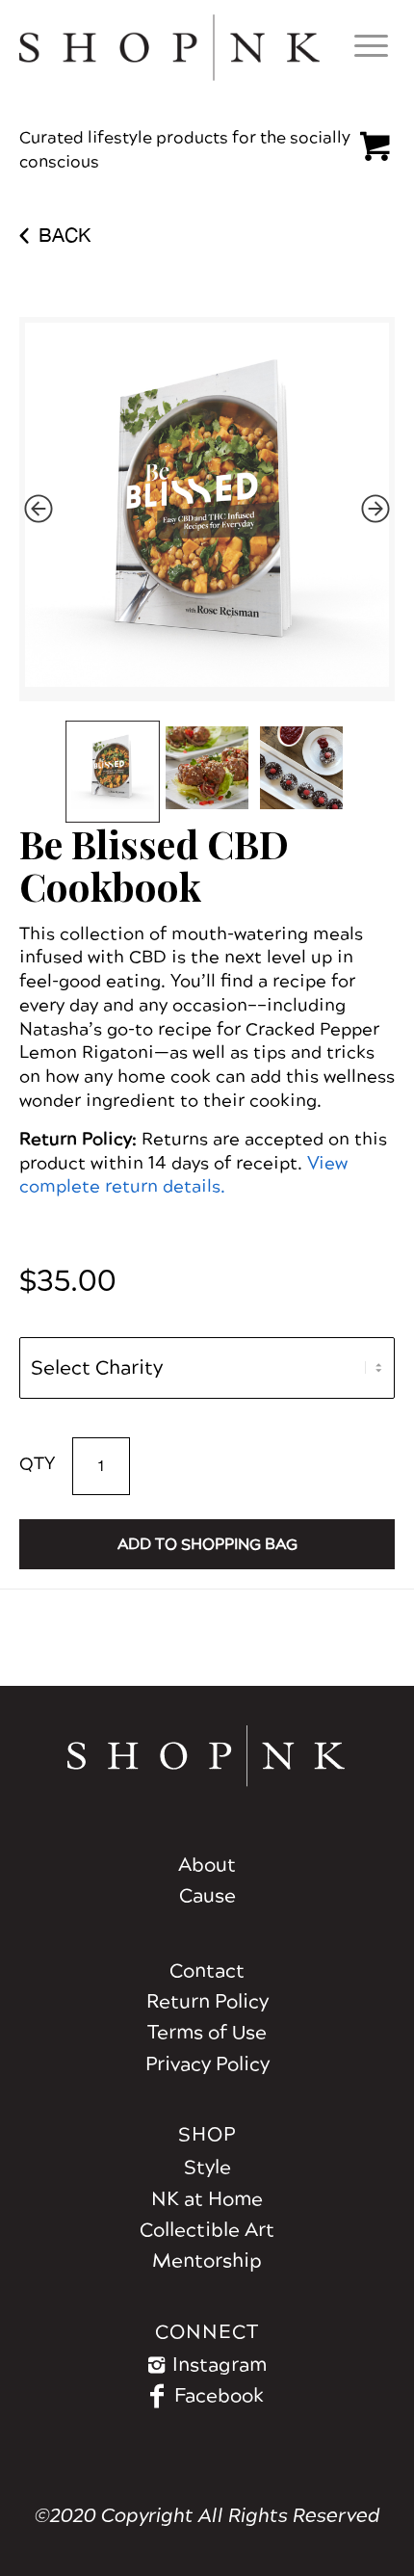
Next (375, 509)
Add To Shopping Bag (207, 1544)
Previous (39, 509)
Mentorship (207, 2261)
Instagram (220, 2365)
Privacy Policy (207, 2064)
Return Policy (207, 2002)
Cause (207, 1896)
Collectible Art (207, 2230)
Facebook (219, 2396)
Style (207, 2168)
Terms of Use (207, 2033)
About (207, 1865)
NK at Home (207, 2199)
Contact (207, 1971)
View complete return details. (183, 1175)
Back (65, 235)
